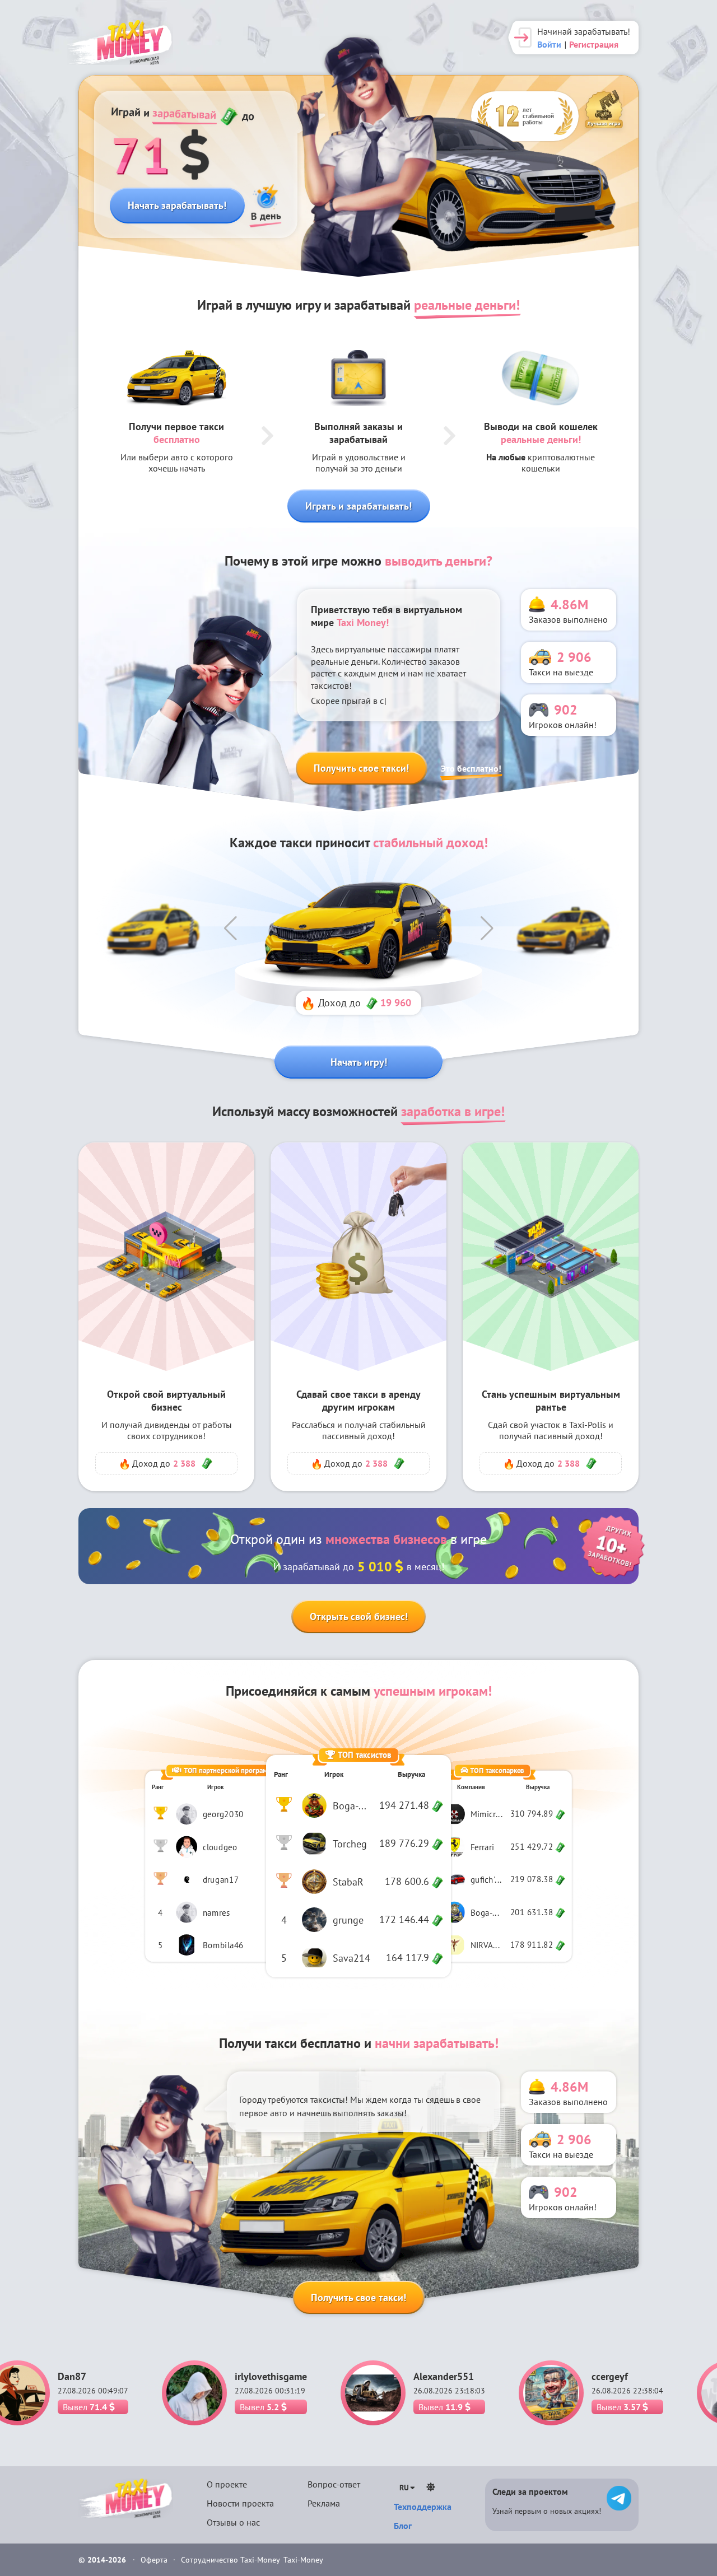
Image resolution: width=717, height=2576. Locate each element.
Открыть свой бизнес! (359, 1616)
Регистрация (594, 44)
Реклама (324, 2503)
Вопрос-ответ (334, 2484)
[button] (230, 928)
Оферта (155, 2560)
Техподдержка (423, 2507)
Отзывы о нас (233, 2522)
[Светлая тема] (431, 2487)
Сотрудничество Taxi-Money (231, 2560)
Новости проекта (240, 2503)
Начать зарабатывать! (177, 205)
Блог (403, 2526)
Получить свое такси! (361, 768)
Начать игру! (359, 1062)
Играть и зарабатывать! (358, 506)
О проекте (227, 2484)
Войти (549, 44)
